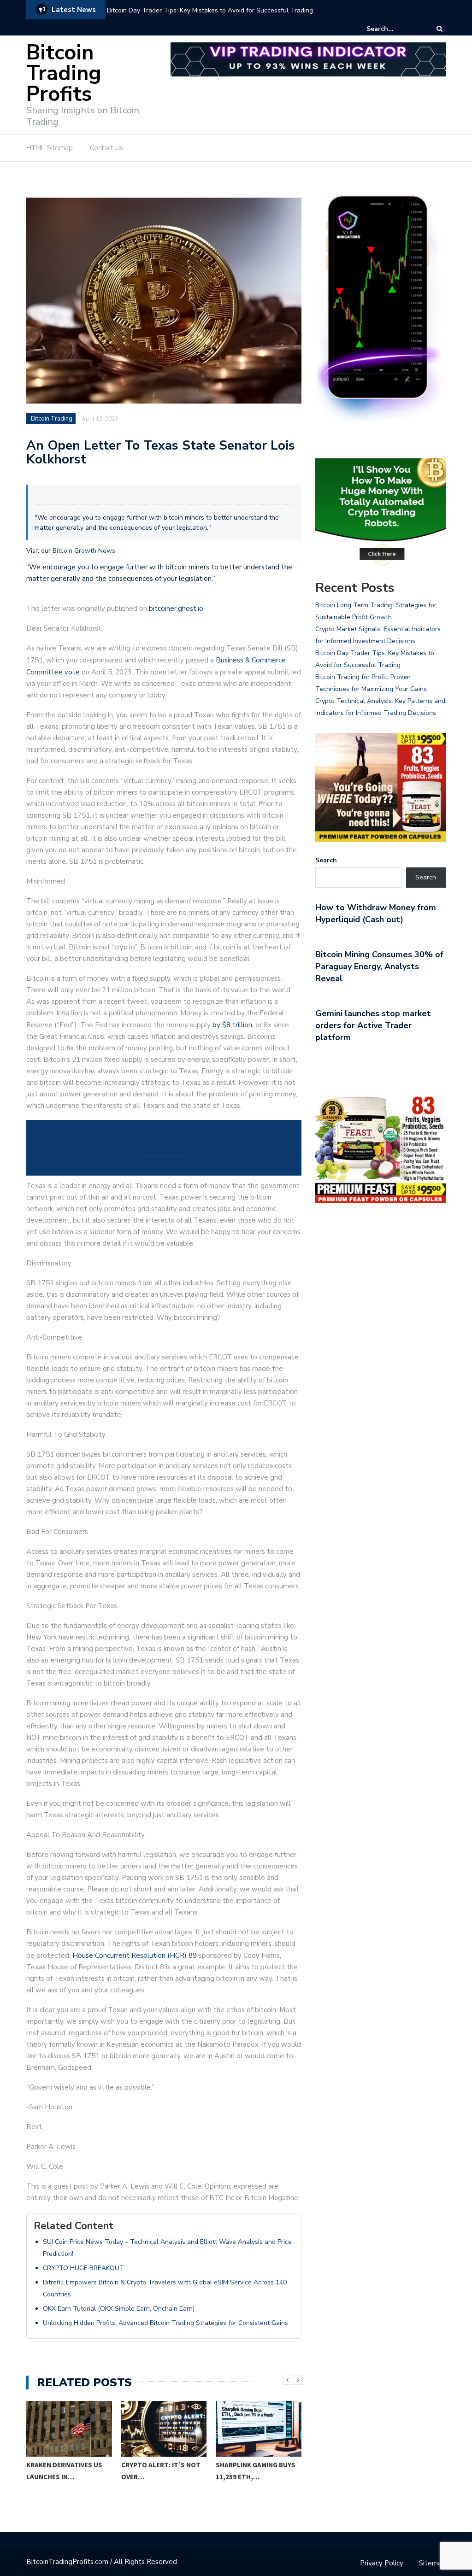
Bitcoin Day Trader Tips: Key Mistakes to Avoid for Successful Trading (210, 10)
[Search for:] (395, 29)
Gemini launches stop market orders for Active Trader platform (373, 1025)
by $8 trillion (232, 1025)
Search (326, 860)
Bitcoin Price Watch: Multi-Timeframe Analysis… (254, 2477)
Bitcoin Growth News (84, 551)
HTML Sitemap (50, 148)
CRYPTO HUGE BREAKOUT (83, 2268)
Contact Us (106, 148)
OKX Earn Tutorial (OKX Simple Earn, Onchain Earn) (119, 2309)
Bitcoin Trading (52, 419)
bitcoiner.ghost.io (176, 609)
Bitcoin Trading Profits (64, 73)
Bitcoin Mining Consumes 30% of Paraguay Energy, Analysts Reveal (379, 966)
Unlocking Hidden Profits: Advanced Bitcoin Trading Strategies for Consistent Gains (165, 2323)
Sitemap (432, 2563)
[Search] (440, 29)
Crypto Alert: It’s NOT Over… (69, 2471)
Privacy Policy (382, 2563)
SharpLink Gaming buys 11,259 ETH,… (163, 2471)
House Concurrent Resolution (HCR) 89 (135, 1955)
